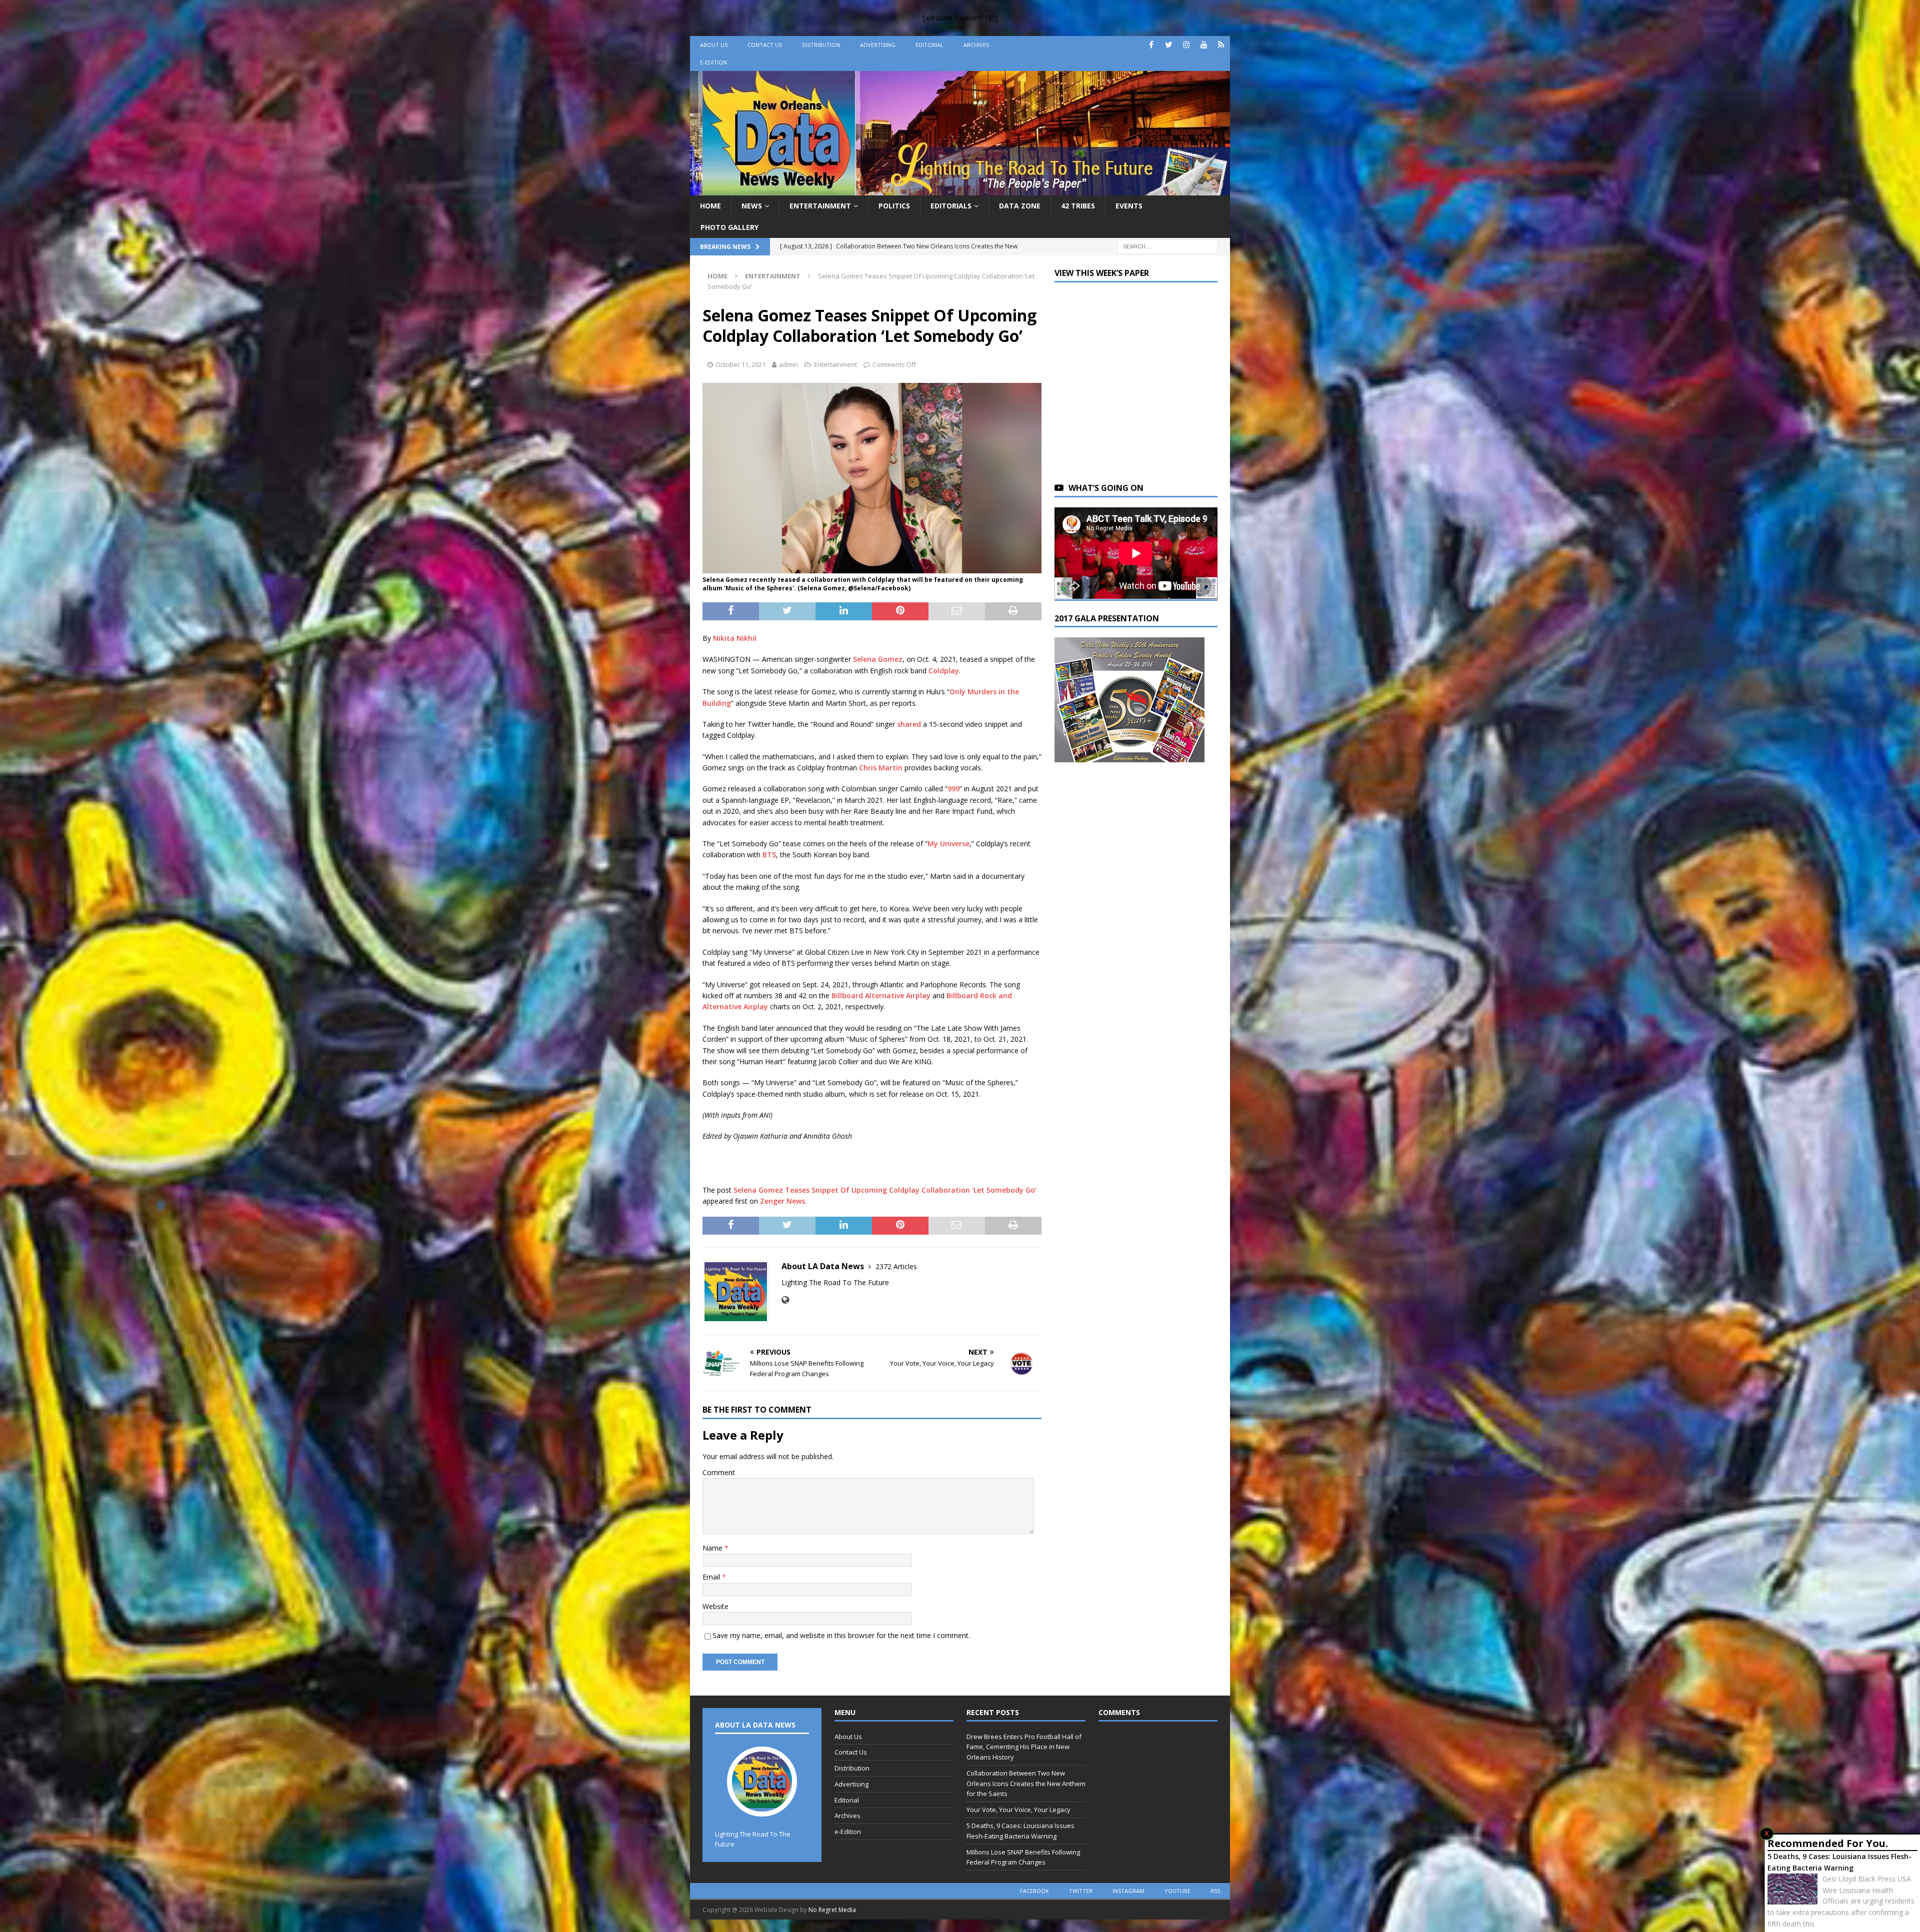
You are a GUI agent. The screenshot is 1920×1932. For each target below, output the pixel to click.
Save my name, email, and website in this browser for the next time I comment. (841, 1635)
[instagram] (1186, 45)
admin (788, 364)
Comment (719, 1472)
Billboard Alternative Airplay (881, 995)
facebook (1034, 1891)
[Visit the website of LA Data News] (785, 1300)
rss (1215, 1891)
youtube (1177, 1891)
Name (713, 1548)
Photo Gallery (729, 227)
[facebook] (1151, 45)
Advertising (878, 45)
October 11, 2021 (740, 364)
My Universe (948, 844)
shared (909, 724)
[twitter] (1169, 45)
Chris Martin (881, 768)
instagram (1128, 1891)
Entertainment (820, 206)
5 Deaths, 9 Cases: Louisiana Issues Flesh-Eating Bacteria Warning (1839, 1862)
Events (1129, 206)
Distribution (821, 45)
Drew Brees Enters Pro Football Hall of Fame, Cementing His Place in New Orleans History (1024, 1747)
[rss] (1221, 45)
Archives (976, 45)
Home (710, 206)
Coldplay (944, 671)
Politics (894, 206)
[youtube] (1204, 45)
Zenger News (782, 1201)
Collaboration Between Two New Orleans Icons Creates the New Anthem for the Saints (1026, 1784)
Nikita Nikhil (735, 638)
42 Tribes (1078, 206)
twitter (1081, 1891)
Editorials (951, 206)
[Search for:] (1167, 246)
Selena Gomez (878, 659)
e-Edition (713, 62)
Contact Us (765, 45)
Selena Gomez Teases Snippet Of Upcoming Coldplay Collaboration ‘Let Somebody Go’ (885, 1190)
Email (712, 1577)
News (752, 206)
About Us (714, 45)
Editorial (929, 45)
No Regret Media (832, 1910)
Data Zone (1020, 206)
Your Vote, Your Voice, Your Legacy (1018, 1810)
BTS (769, 855)
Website (715, 1606)
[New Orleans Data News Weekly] (960, 190)
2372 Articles (896, 1266)
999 (953, 789)
